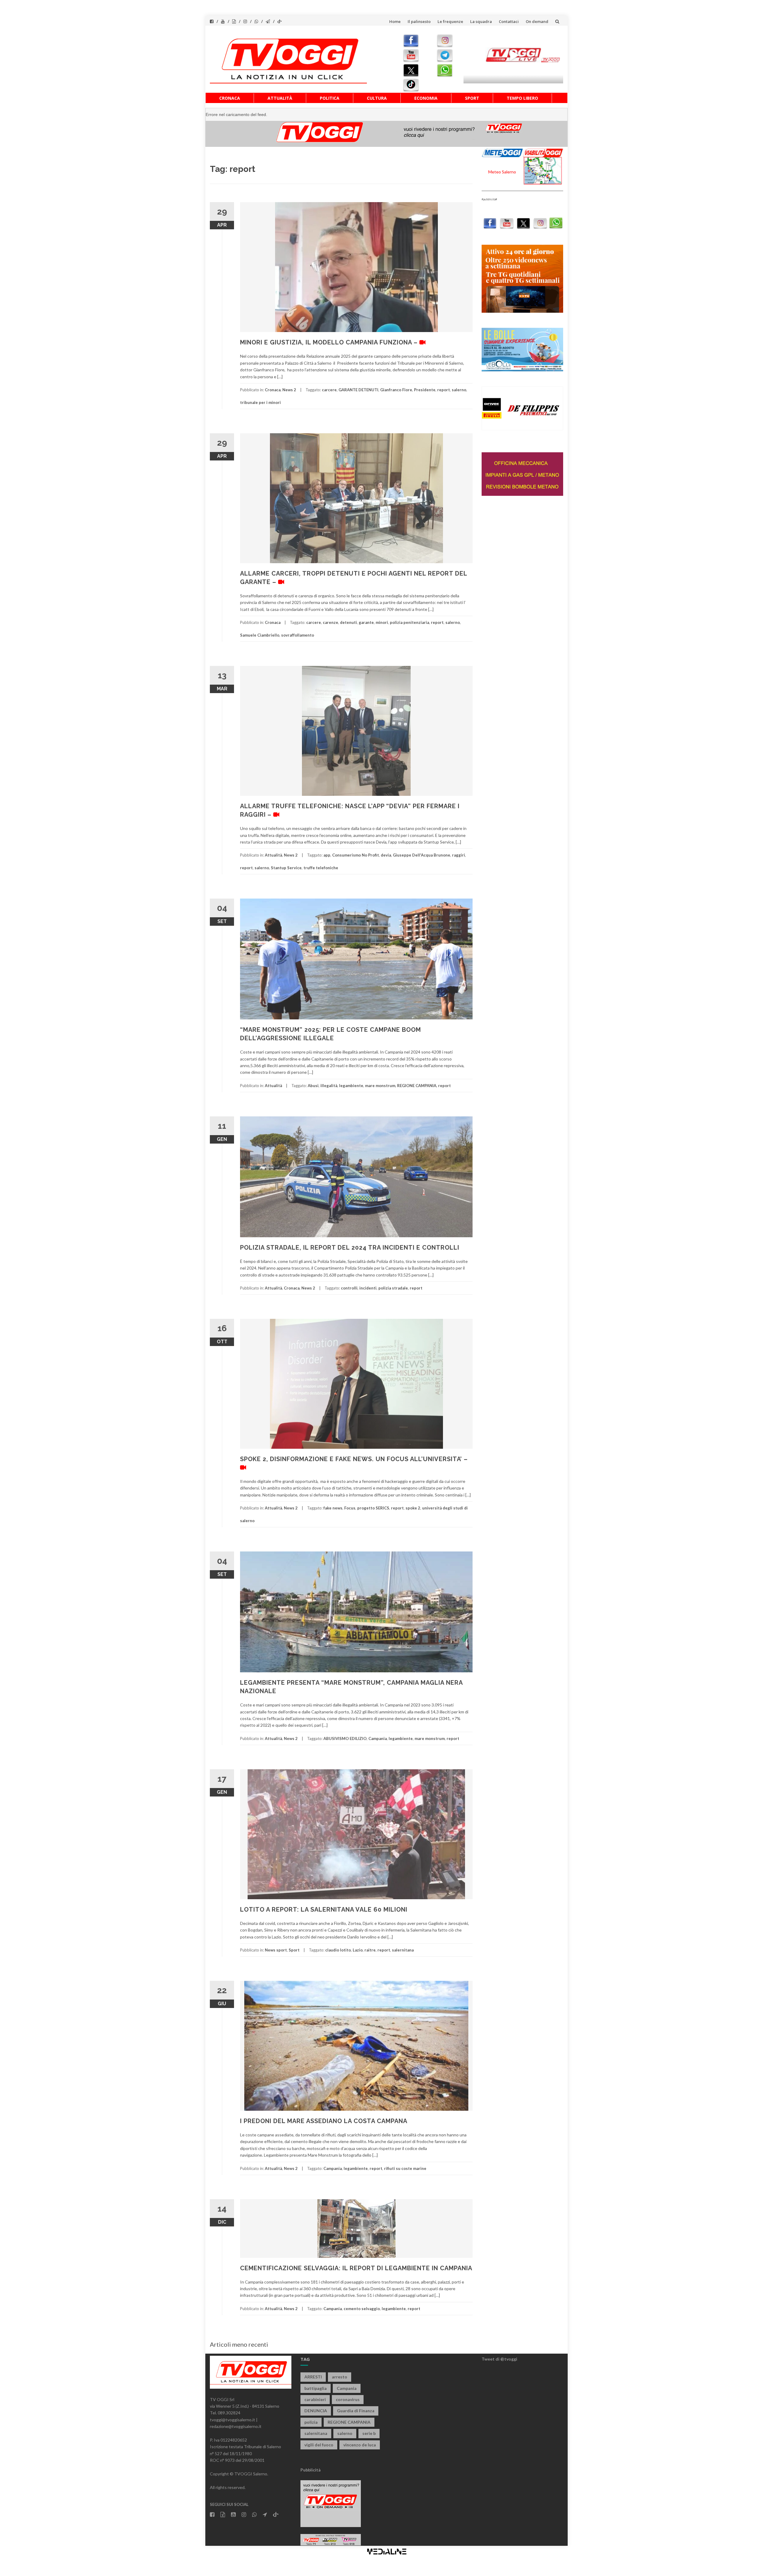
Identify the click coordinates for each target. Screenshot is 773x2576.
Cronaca (230, 98)
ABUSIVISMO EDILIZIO (345, 1738)
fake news (333, 1508)
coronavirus (348, 2399)
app (327, 855)
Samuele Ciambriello (260, 635)
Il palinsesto (419, 21)
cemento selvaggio (362, 2309)
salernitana (403, 1950)
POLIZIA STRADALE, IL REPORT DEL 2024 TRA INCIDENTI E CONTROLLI (350, 1248)
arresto (340, 2377)
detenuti (348, 622)
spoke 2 (413, 1508)
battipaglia (316, 2388)
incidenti (368, 1288)
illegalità (329, 1086)
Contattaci (509, 21)
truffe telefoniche (321, 868)
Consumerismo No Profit (356, 855)
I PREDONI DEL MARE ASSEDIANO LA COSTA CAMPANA (324, 2121)
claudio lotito (338, 1950)
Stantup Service (286, 868)
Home (395, 21)
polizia (311, 2422)
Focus (350, 1508)
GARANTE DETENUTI (358, 390)
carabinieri (315, 2399)
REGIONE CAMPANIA (417, 1086)
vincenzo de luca (360, 2445)
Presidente (425, 390)
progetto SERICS (373, 1508)
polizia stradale (393, 1288)
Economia (426, 98)
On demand (537, 21)
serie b (369, 2433)
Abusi (313, 1086)
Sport (472, 98)
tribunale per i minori (260, 402)
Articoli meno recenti (239, 2344)
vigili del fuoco (319, 2445)
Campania (378, 1738)
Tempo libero (522, 98)
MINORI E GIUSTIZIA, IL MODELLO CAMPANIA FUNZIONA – (330, 342)
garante (366, 622)
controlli (349, 1288)
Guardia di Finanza (356, 2411)
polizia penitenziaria (409, 622)
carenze (330, 622)
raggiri (459, 855)
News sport (276, 1950)
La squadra (481, 21)
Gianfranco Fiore (396, 390)
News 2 (289, 390)
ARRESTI (313, 2377)
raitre (370, 1950)
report (444, 390)
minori (382, 622)
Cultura (377, 98)
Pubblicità (311, 2470)
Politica (330, 98)
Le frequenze (450, 21)
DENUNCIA (316, 2411)
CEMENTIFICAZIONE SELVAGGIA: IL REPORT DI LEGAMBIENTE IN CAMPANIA (356, 2268)
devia (386, 855)
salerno (459, 390)
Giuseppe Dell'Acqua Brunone (422, 855)
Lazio (358, 1950)
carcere (329, 390)
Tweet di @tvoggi (499, 2359)
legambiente (351, 1086)
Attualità (280, 98)
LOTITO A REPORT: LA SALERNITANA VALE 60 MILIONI (324, 1909)
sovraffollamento (298, 635)
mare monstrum (380, 1086)
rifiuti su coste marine (405, 2168)
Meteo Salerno (502, 172)
